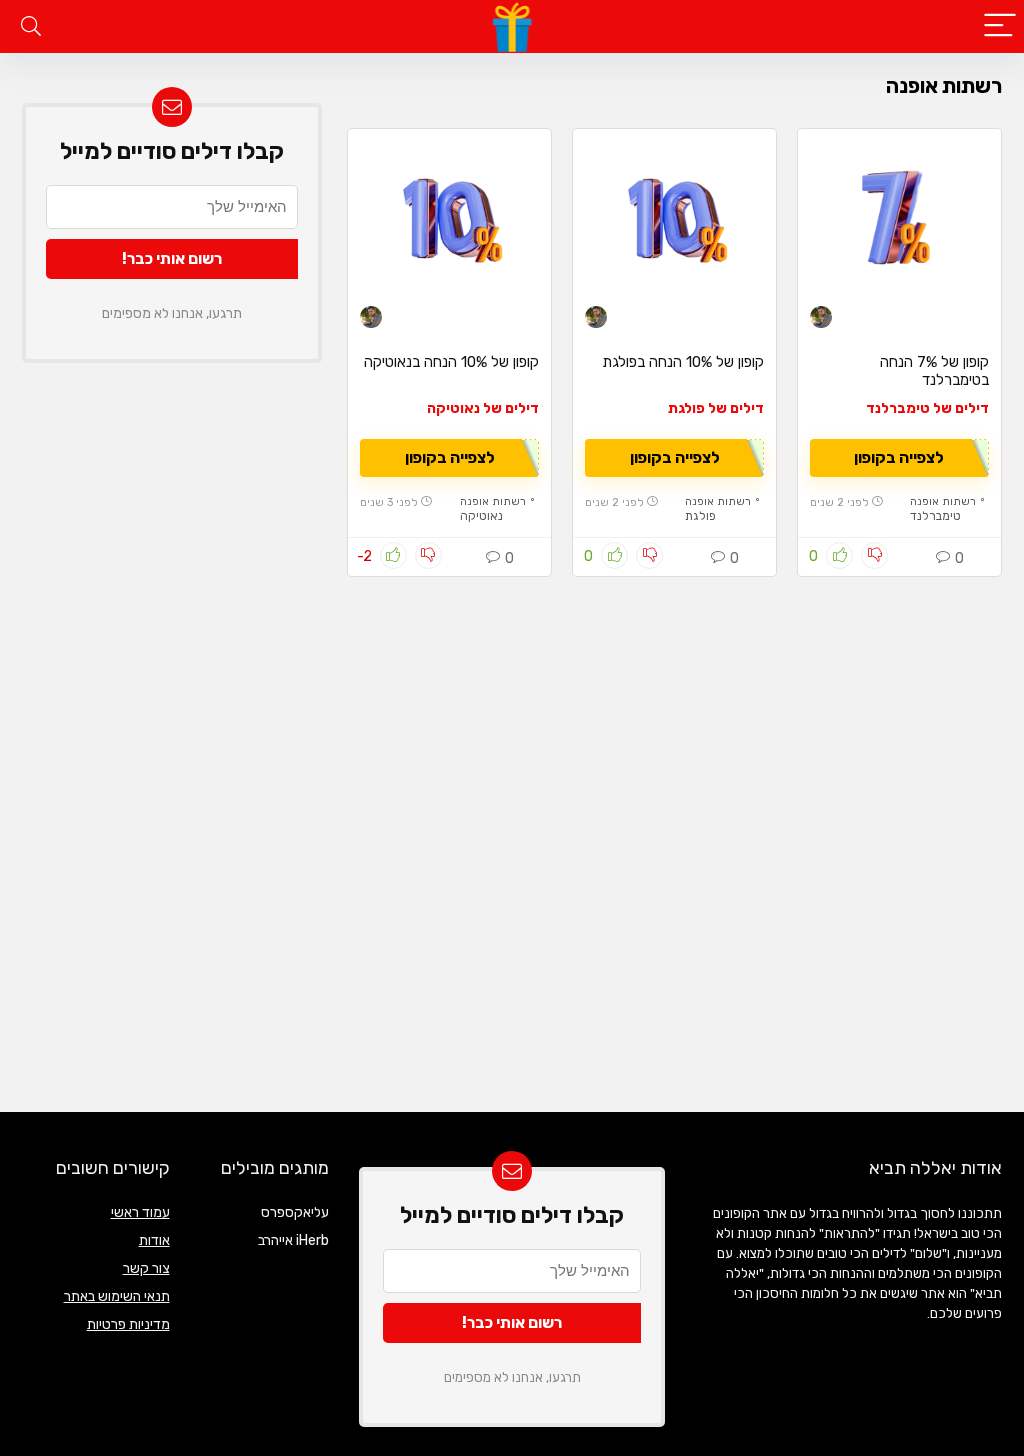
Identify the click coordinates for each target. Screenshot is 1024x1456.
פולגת (700, 516)
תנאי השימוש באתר (117, 1296)
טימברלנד (935, 516)
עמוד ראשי (140, 1212)
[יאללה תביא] (821, 319)
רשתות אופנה (943, 501)
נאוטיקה (481, 516)
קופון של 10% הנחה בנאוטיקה (451, 362)
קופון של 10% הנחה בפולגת (683, 362)
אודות (154, 1240)
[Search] (31, 26)
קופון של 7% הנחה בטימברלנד (934, 371)
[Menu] (1000, 26)
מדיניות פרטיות (128, 1324)
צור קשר (146, 1268)
